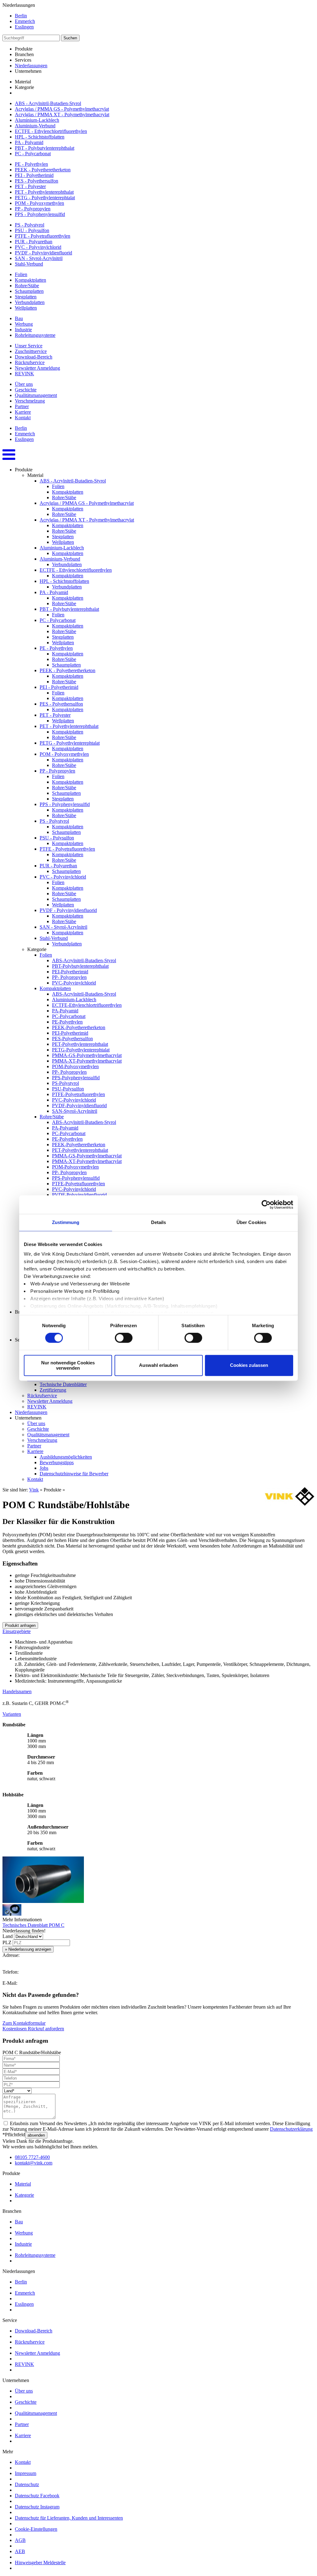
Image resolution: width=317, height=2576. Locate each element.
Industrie (23, 330)
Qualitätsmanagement (36, 395)
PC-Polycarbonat (69, 1016)
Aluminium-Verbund (35, 126)
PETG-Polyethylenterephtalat (81, 1050)
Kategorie (24, 2195)
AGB (20, 2540)
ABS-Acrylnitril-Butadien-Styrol (84, 960)
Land (8, 1936)
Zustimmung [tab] (66, 1222)
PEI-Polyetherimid (70, 972)
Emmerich (25, 21)
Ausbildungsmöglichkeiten (66, 1457)
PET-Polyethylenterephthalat (80, 1044)
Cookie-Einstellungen (36, 2529)
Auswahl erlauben (158, 1365)
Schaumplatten (29, 291)
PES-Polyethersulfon (72, 1039)
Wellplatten (26, 308)
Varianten (12, 1714)
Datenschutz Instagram (37, 2507)
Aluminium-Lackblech (37, 120)
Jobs (44, 1468)
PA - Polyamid (29, 142)
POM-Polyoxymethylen (75, 1066)
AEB (20, 2551)
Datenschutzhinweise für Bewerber (74, 1474)
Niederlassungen (31, 66)
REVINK (24, 374)
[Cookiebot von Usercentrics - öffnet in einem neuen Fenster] (266, 1204)
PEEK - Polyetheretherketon (43, 170)
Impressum (26, 2473)
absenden (36, 2135)
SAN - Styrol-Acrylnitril (39, 258)
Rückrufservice (30, 362)
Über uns (24, 384)
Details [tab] (159, 1222)
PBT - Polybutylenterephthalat (45, 148)
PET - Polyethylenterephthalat (44, 192)
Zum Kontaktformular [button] (24, 2023)
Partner (22, 406)
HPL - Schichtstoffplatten (40, 137)
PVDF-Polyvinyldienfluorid (79, 1105)
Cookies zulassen (249, 1365)
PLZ (7, 1942)
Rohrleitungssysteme (35, 335)
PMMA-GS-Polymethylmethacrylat (87, 1055)
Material (23, 2184)
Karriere (23, 412)
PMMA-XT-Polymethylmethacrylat (87, 1061)
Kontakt (23, 418)
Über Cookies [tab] (251, 1222)
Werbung (24, 324)
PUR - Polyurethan (34, 242)
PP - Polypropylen (33, 209)
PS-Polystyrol (65, 1083)
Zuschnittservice (31, 351)
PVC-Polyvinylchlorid (74, 983)
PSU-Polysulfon (68, 1089)
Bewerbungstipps (57, 1462)
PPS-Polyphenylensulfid (76, 1078)
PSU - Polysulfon (32, 230)
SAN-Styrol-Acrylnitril (75, 1111)
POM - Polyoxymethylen (39, 203)
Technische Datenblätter (63, 1384)
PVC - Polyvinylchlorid (38, 247)
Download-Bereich (34, 357)
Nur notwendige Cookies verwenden (68, 1365)
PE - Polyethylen (31, 164)
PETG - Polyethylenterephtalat (45, 198)
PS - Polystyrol (30, 225)
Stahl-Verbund (29, 264)
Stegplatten (26, 297)
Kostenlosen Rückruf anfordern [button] (33, 2029)
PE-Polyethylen (67, 1022)
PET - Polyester (30, 186)
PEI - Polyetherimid (34, 175)
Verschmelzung (30, 401)
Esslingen (24, 27)
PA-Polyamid (65, 1011)
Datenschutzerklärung (291, 2129)
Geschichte (26, 390)
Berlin (21, 16)
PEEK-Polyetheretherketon (79, 1027)
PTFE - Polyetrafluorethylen (43, 236)
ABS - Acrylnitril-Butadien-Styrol (48, 103)
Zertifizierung (53, 1390)
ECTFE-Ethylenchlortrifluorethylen (87, 1005)
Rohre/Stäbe (27, 286)
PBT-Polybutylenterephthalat (80, 966)
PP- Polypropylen (69, 977)
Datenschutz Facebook (37, 2496)
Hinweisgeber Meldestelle (40, 2563)
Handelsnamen (17, 1691)
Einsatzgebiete (17, 1631)
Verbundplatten (30, 302)
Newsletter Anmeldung (37, 368)
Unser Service (29, 346)
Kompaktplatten (30, 280)
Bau (19, 318)
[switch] (124, 1338)
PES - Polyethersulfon (37, 181)
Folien (21, 274)
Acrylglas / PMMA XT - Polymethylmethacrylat (62, 114)
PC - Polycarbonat (33, 154)
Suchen (70, 38)
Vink (34, 1490)
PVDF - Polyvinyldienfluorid (43, 253)
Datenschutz (27, 2484)
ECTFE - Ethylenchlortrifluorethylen (51, 131)
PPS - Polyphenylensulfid (40, 214)
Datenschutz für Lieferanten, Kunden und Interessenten (69, 2518)
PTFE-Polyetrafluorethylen (78, 1094)
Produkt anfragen (20, 1625)
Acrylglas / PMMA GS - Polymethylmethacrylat (62, 109)
